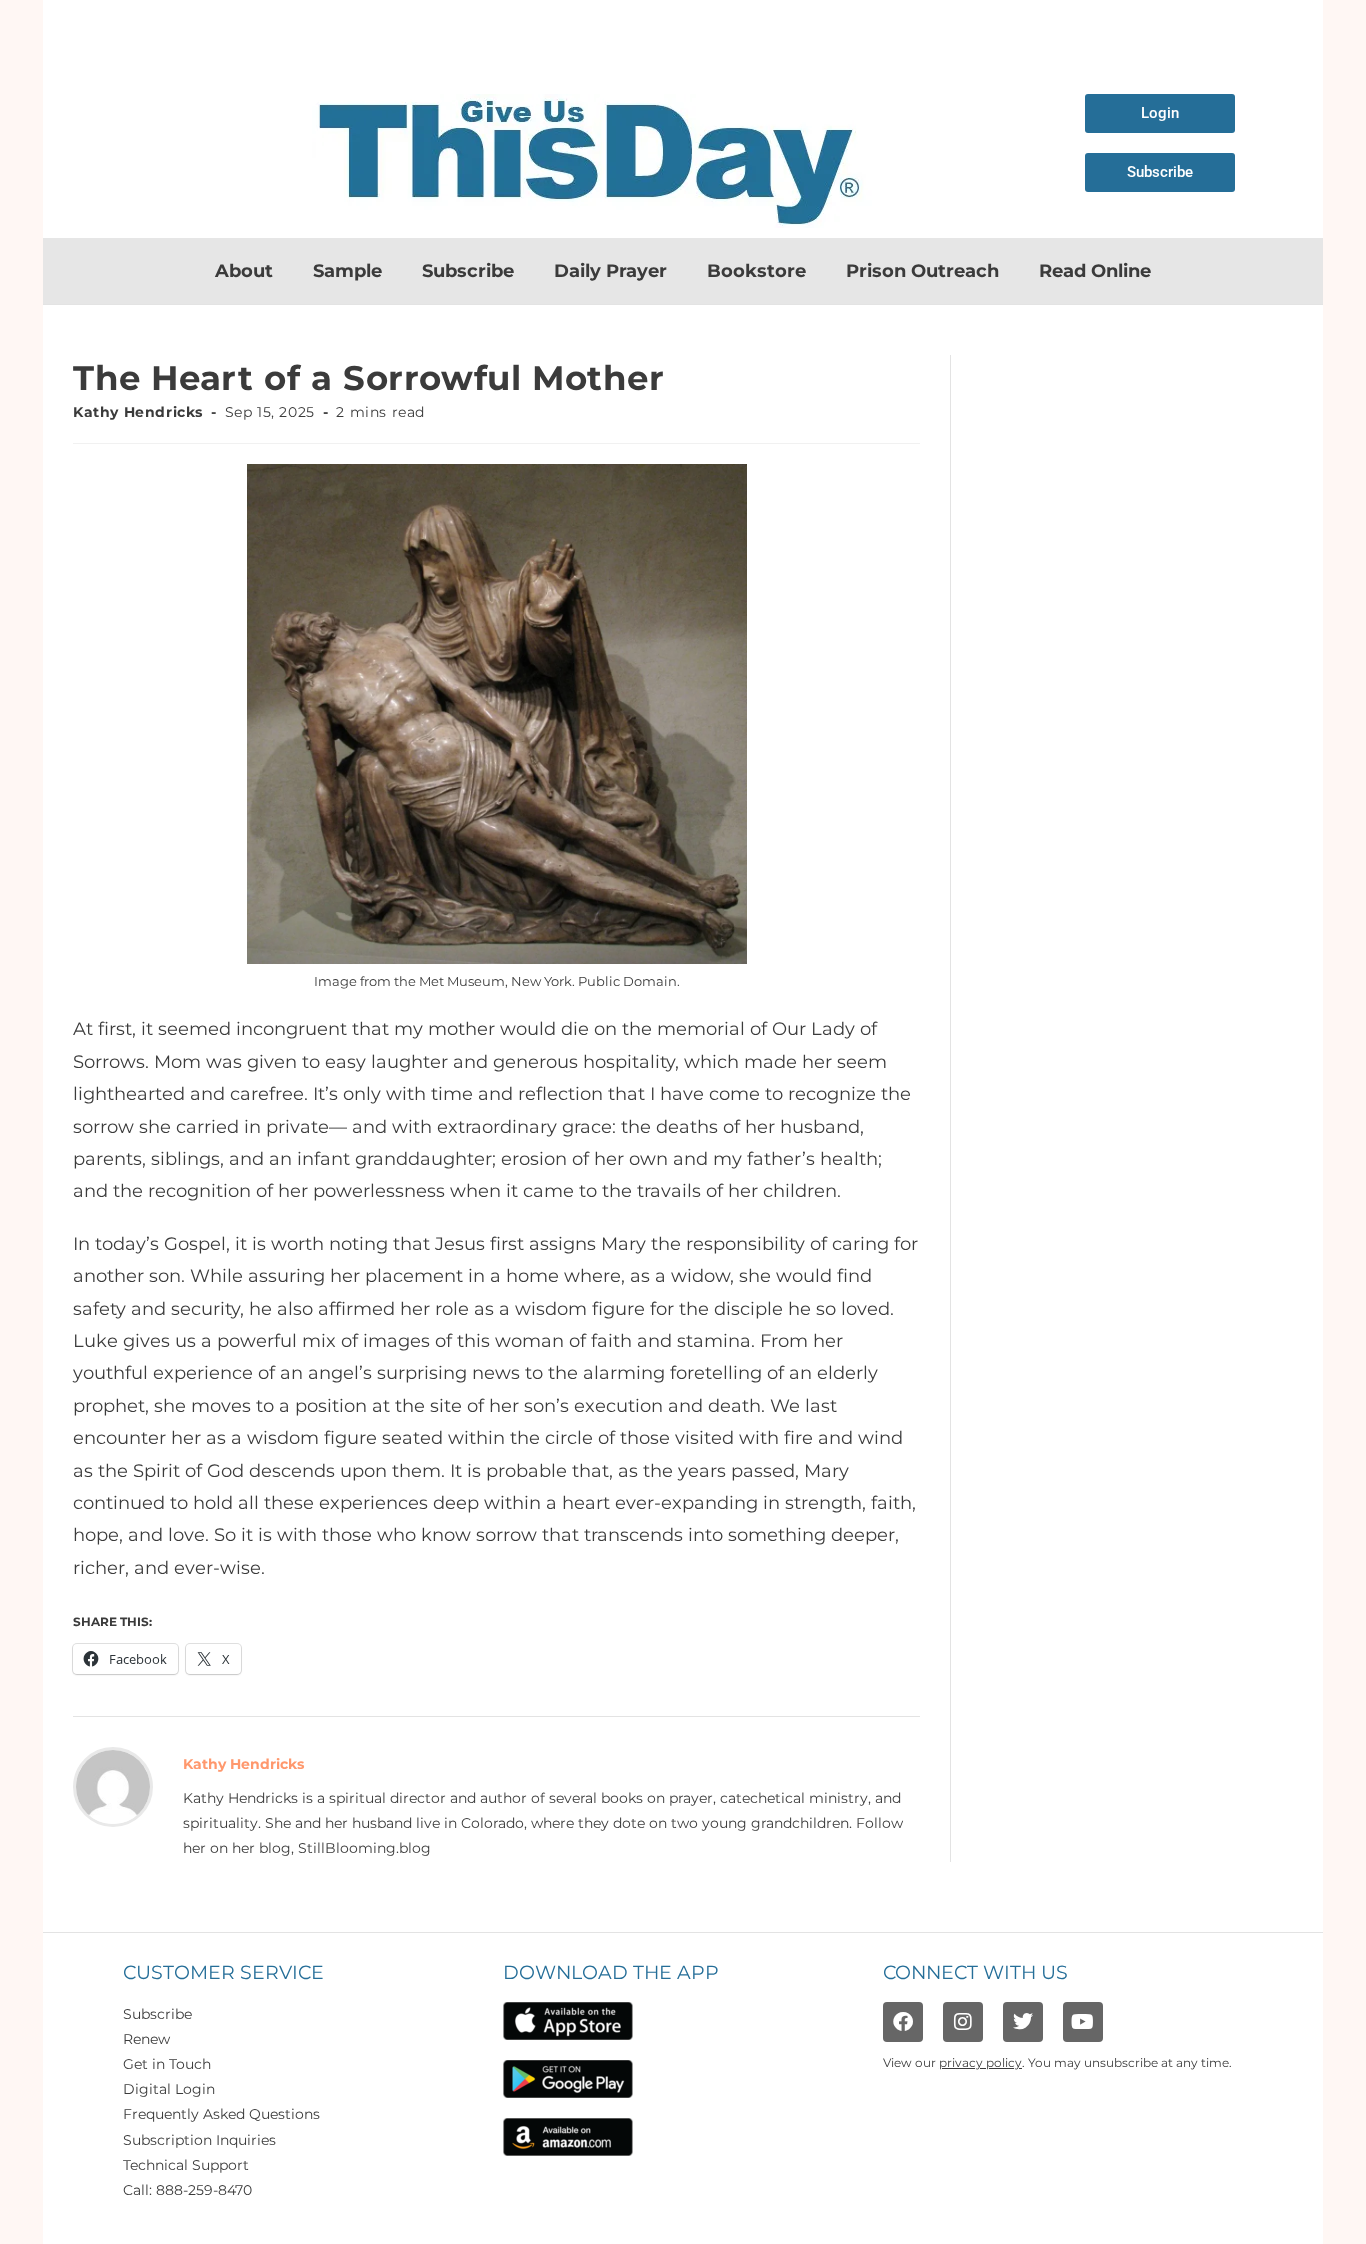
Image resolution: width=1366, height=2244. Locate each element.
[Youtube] (1083, 2022)
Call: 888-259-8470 (187, 2190)
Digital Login (169, 2089)
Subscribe (468, 271)
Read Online (1095, 271)
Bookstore (756, 271)
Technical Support (186, 2165)
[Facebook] (903, 2022)
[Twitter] (1023, 2022)
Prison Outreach (922, 271)
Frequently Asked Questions (221, 2114)
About (244, 271)
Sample (347, 271)
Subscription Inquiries (199, 2140)
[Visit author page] (113, 1786)
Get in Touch (167, 2064)
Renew (146, 2039)
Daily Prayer (610, 271)
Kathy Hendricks (138, 412)
